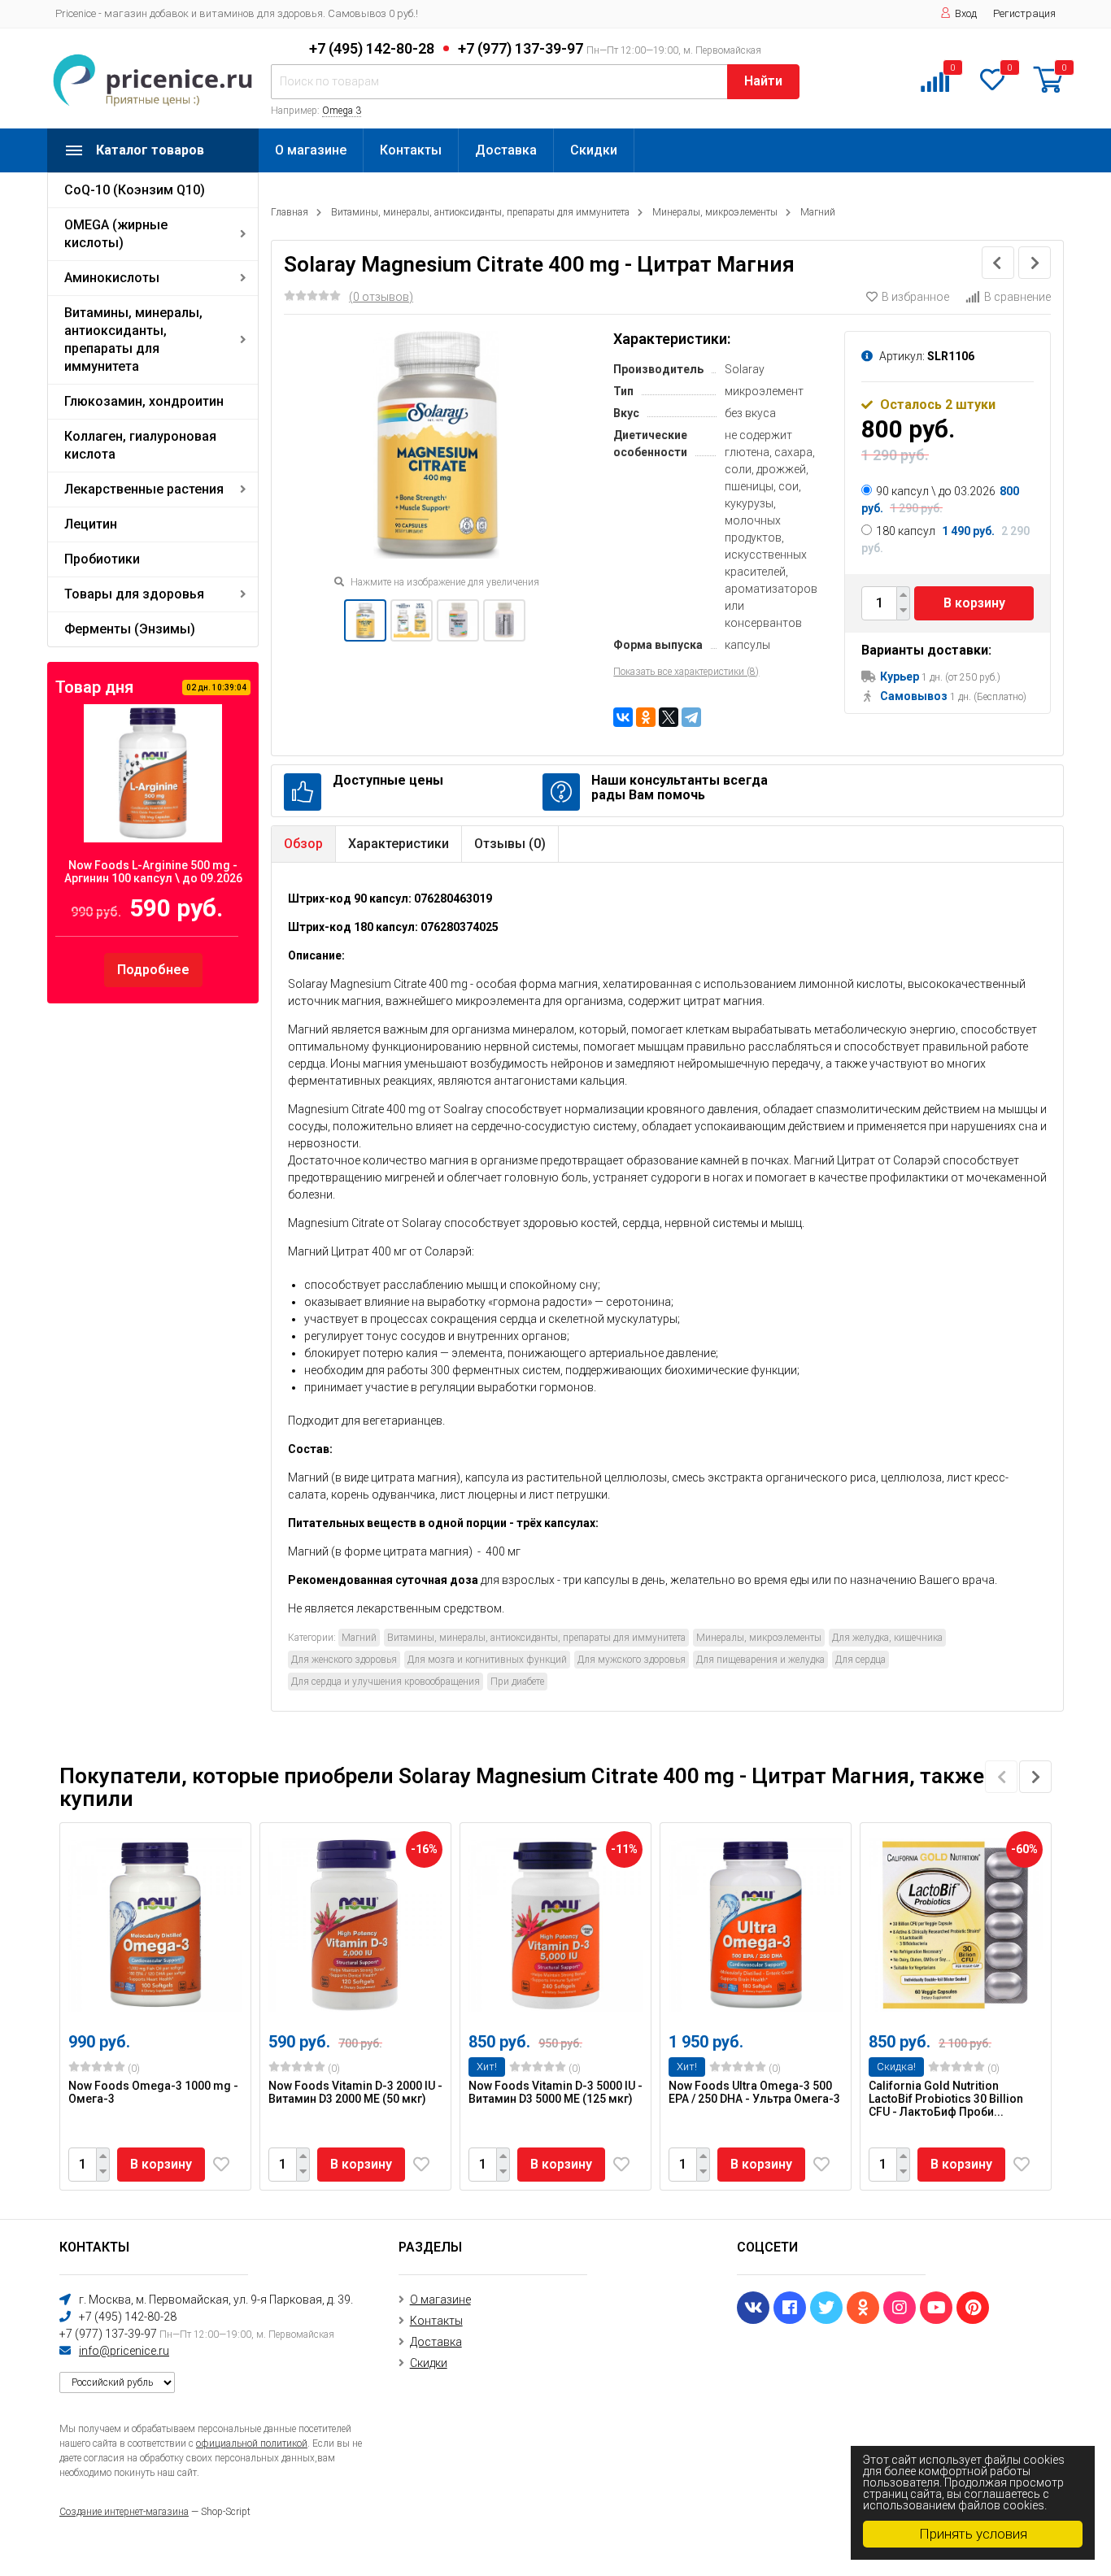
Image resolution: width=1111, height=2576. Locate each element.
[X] (669, 717)
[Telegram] (691, 717)
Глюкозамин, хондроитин (144, 401)
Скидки (594, 150)
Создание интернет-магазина (124, 2512)
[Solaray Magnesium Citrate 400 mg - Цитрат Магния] (365, 620)
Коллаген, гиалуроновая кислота (140, 445)
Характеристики (399, 844)
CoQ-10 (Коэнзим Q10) (135, 190)
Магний (818, 212)
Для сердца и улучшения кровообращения (386, 1682)
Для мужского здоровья (632, 1660)
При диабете (517, 1682)
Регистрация (1024, 13)
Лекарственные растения (144, 489)
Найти (763, 81)
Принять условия (973, 2534)
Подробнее (153, 970)
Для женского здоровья (344, 1660)
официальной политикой (252, 2443)
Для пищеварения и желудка (760, 1660)
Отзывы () (510, 844)
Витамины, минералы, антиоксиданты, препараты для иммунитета (133, 339)
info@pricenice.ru (124, 2351)
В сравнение (1017, 297)
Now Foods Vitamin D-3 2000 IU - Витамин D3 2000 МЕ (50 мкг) (355, 2092)
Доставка (506, 150)
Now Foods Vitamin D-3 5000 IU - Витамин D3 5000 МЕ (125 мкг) (555, 2092)
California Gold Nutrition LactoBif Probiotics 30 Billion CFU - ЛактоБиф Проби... (946, 2099)
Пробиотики (102, 559)
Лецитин (91, 524)
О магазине (311, 150)
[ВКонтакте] (623, 717)
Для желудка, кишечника (887, 1638)
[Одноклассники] (646, 717)
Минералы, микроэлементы (715, 212)
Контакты (411, 150)
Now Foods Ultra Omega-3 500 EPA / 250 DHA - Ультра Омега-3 (754, 2092)
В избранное (915, 297)
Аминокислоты (112, 278)
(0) (133, 2069)
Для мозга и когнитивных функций (487, 1660)
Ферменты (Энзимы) (130, 629)
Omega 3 (342, 111)
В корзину (974, 603)
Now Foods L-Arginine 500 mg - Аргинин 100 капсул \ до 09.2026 (153, 872)
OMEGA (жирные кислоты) (116, 234)
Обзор (303, 844)
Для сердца (860, 1660)
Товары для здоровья (134, 594)
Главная (290, 212)
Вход (966, 13)
